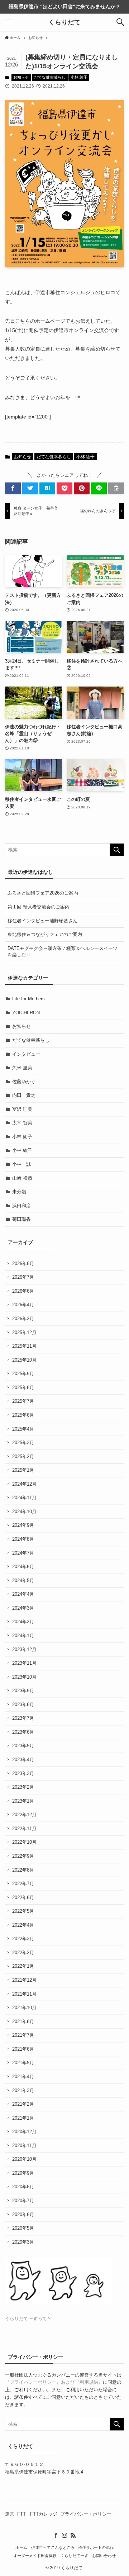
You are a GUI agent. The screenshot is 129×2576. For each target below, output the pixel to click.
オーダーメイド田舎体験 (35, 2556)
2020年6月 (23, 2215)
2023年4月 (23, 1760)
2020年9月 (23, 2173)
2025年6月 (23, 1415)
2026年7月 (23, 1277)
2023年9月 (23, 1691)
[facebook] (56, 2535)
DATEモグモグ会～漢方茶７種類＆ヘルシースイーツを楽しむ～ (63, 952)
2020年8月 (23, 2187)
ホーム (21, 2547)
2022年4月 (23, 1925)
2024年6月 (23, 1567)
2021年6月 (23, 2049)
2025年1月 (23, 1470)
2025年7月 (23, 1401)
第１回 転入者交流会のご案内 (39, 907)
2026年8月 (23, 1264)
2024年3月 (23, 1608)
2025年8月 (23, 1388)
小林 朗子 (22, 1137)
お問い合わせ (104, 2556)
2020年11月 (24, 2146)
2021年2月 (23, 2104)
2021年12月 (24, 1980)
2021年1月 (23, 2118)
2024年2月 (23, 1622)
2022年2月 (23, 1953)
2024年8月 (23, 1539)
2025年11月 (24, 1346)
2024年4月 (23, 1594)
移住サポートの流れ (96, 2547)
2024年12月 (24, 1484)
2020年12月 (24, 2132)
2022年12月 (24, 1815)
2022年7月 (23, 1884)
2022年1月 (23, 1966)
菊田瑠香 (21, 1219)
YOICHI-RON (26, 1013)
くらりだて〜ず (74, 2556)
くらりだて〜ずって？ (28, 2319)
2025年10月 (24, 1360)
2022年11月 (24, 1829)
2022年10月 (24, 1842)
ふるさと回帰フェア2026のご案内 (43, 893)
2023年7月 (23, 1718)
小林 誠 (21, 1164)
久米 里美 (22, 1068)
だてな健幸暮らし (50, 77)
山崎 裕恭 (22, 1178)
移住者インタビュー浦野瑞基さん (42, 921)
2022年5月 (23, 1911)
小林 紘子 (79, 77)
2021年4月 (23, 2077)
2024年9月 (23, 1525)
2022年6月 (23, 1898)
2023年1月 (23, 1801)
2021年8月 (23, 2022)
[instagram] (64, 2535)
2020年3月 (23, 2242)
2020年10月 (24, 2159)
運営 (10, 2514)
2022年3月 (23, 1939)
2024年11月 (24, 1498)
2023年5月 (23, 1746)
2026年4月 (23, 1305)
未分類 (19, 1192)
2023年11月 (24, 1663)
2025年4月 (23, 1429)
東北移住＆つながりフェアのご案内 (45, 934)
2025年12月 (24, 1332)
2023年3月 (23, 1774)
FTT (22, 2514)
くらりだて (64, 22)
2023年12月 (24, 1649)
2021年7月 (23, 2035)
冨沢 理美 (22, 1109)
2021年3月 (23, 2090)
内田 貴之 (24, 1095)
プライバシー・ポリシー (86, 2514)
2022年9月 (23, 1856)
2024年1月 (23, 1636)
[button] (120, 22)
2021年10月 (24, 2008)
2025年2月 (23, 1457)
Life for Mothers (28, 999)
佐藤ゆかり (24, 1082)
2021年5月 (23, 2063)
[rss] (73, 2535)
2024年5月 (23, 1581)
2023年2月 (23, 1787)
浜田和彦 (21, 1206)
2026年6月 (23, 1291)
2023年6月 (23, 1732)
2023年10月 (24, 1677)
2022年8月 (23, 1870)
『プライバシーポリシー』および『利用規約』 (54, 2382)
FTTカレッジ (44, 2514)
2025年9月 (23, 1374)
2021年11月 (24, 1994)
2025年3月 (23, 1443)
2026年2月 (23, 1319)
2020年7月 (23, 2201)
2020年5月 (23, 2228)
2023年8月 (23, 1705)
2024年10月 (24, 1512)
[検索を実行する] (117, 850)
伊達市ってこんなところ (53, 2547)
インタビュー (26, 1054)
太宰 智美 (22, 1123)
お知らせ (21, 77)
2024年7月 (23, 1553)
